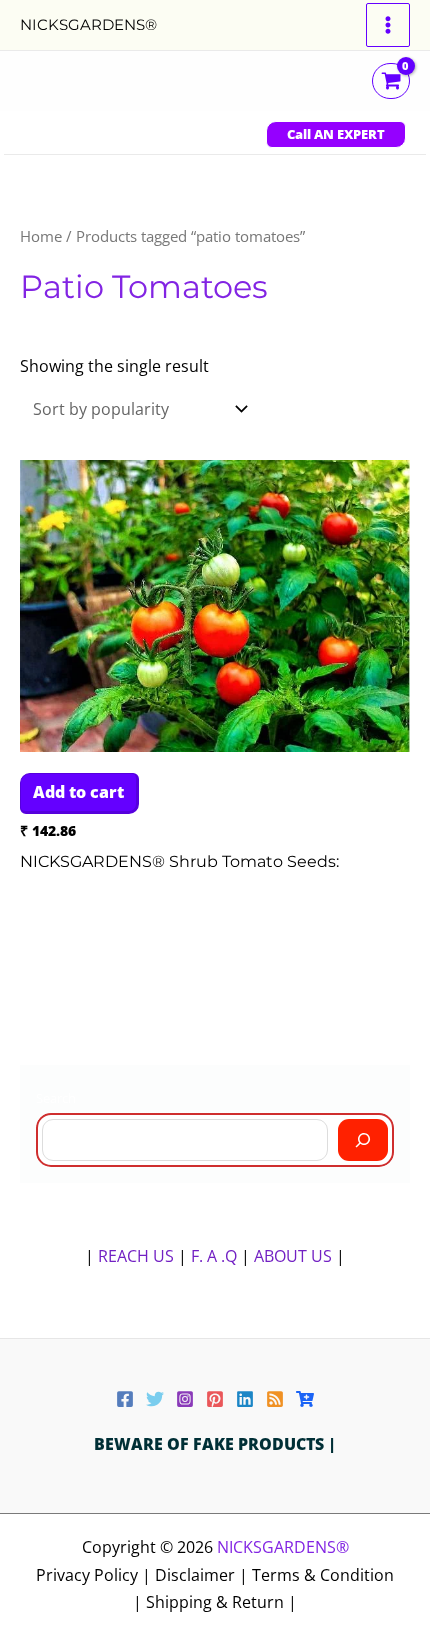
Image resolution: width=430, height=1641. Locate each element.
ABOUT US (293, 1256)
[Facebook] (125, 1399)
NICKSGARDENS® (88, 24)
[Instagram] (185, 1399)
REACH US (136, 1256)
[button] (336, 134)
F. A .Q (216, 1256)
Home (41, 236)
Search (56, 1098)
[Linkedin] (245, 1399)
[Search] (363, 1140)
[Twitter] (155, 1399)
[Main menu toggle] (388, 25)
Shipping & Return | (221, 1602)
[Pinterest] (215, 1399)
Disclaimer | (203, 1575)
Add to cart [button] (78, 792)
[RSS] (275, 1399)
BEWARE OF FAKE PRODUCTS (211, 1444)
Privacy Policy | (95, 1575)
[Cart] (305, 1399)
